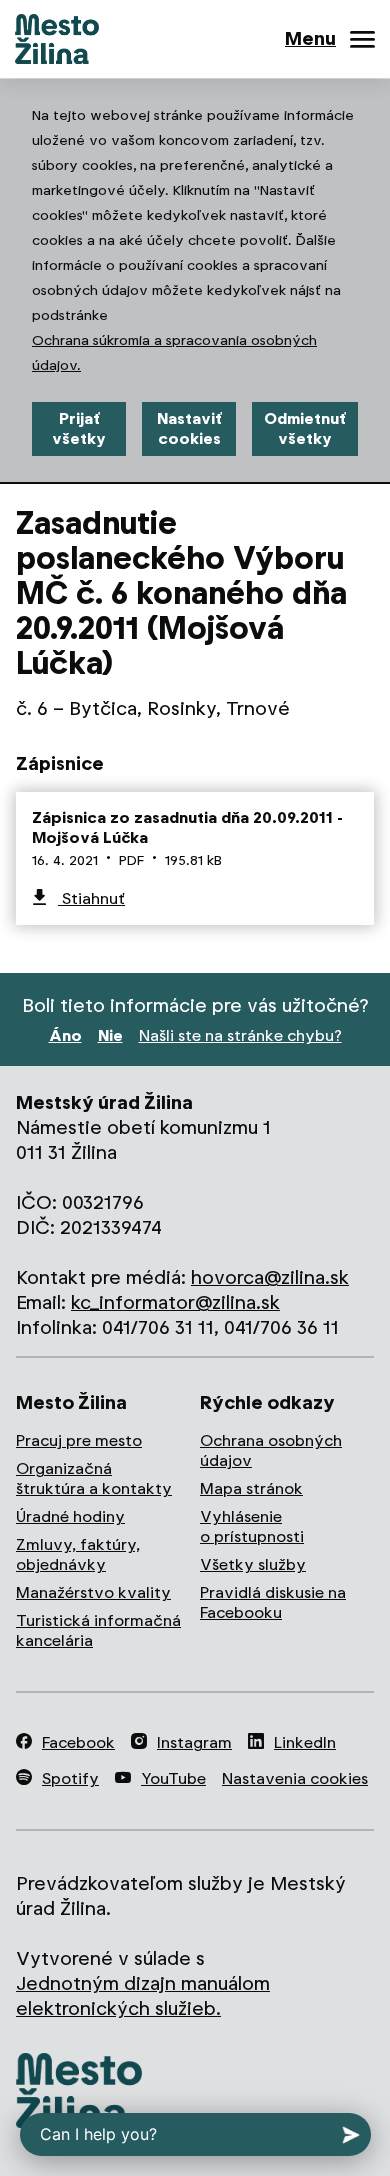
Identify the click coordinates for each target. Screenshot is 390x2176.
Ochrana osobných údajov (271, 1450)
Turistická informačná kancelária (98, 1630)
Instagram (194, 1742)
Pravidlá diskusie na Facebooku (273, 1602)
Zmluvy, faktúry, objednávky (78, 1554)
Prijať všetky (79, 428)
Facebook (78, 1742)
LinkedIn (305, 1742)
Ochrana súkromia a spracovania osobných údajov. (174, 352)
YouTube (173, 1778)
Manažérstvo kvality (93, 1592)
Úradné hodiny (70, 1516)
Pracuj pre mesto (79, 1440)
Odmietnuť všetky (305, 428)
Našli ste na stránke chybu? (240, 1035)
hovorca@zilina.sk (270, 1277)
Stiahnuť (91, 898)
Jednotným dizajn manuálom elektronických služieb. (143, 1996)
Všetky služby (253, 1564)
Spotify (70, 1778)
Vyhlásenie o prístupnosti (252, 1526)
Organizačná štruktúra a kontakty (94, 1478)
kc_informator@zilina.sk (175, 1302)
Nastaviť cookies (189, 428)
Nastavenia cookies (295, 1778)
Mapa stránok (251, 1488)
